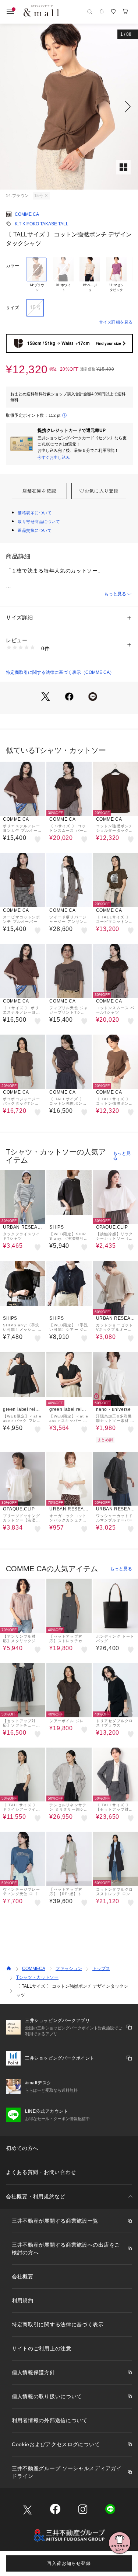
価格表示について (35, 513)
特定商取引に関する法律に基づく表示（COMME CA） (60, 672)
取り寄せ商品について (39, 522)
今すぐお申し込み (54, 457)
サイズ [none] (13, 308)
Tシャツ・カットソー (37, 1977)
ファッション (69, 1969)
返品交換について (35, 530)
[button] (69, 107)
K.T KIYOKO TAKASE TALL (42, 224)
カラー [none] (13, 266)
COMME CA (27, 214)
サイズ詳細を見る (116, 322)
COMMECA (34, 1969)
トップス (101, 1969)
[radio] (37, 275)
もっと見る (115, 594)
